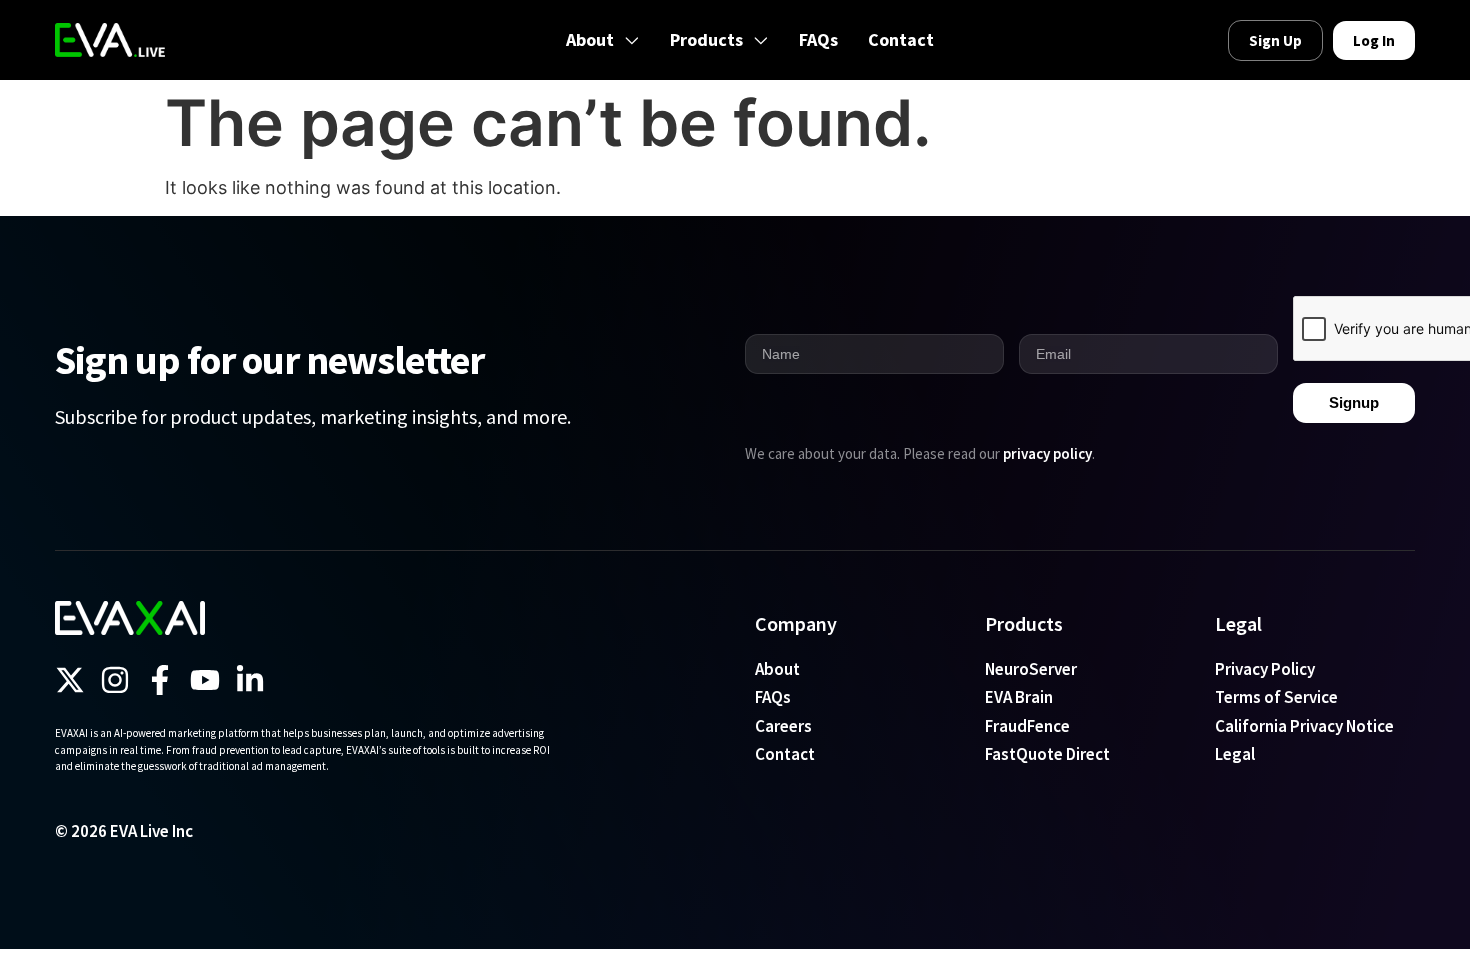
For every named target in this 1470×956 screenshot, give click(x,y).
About (590, 40)
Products (706, 40)
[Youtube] (205, 680)
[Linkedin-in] (250, 680)
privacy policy (1047, 453)
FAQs (818, 40)
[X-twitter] (70, 680)
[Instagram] (115, 680)
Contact (901, 40)
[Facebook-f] (160, 680)
